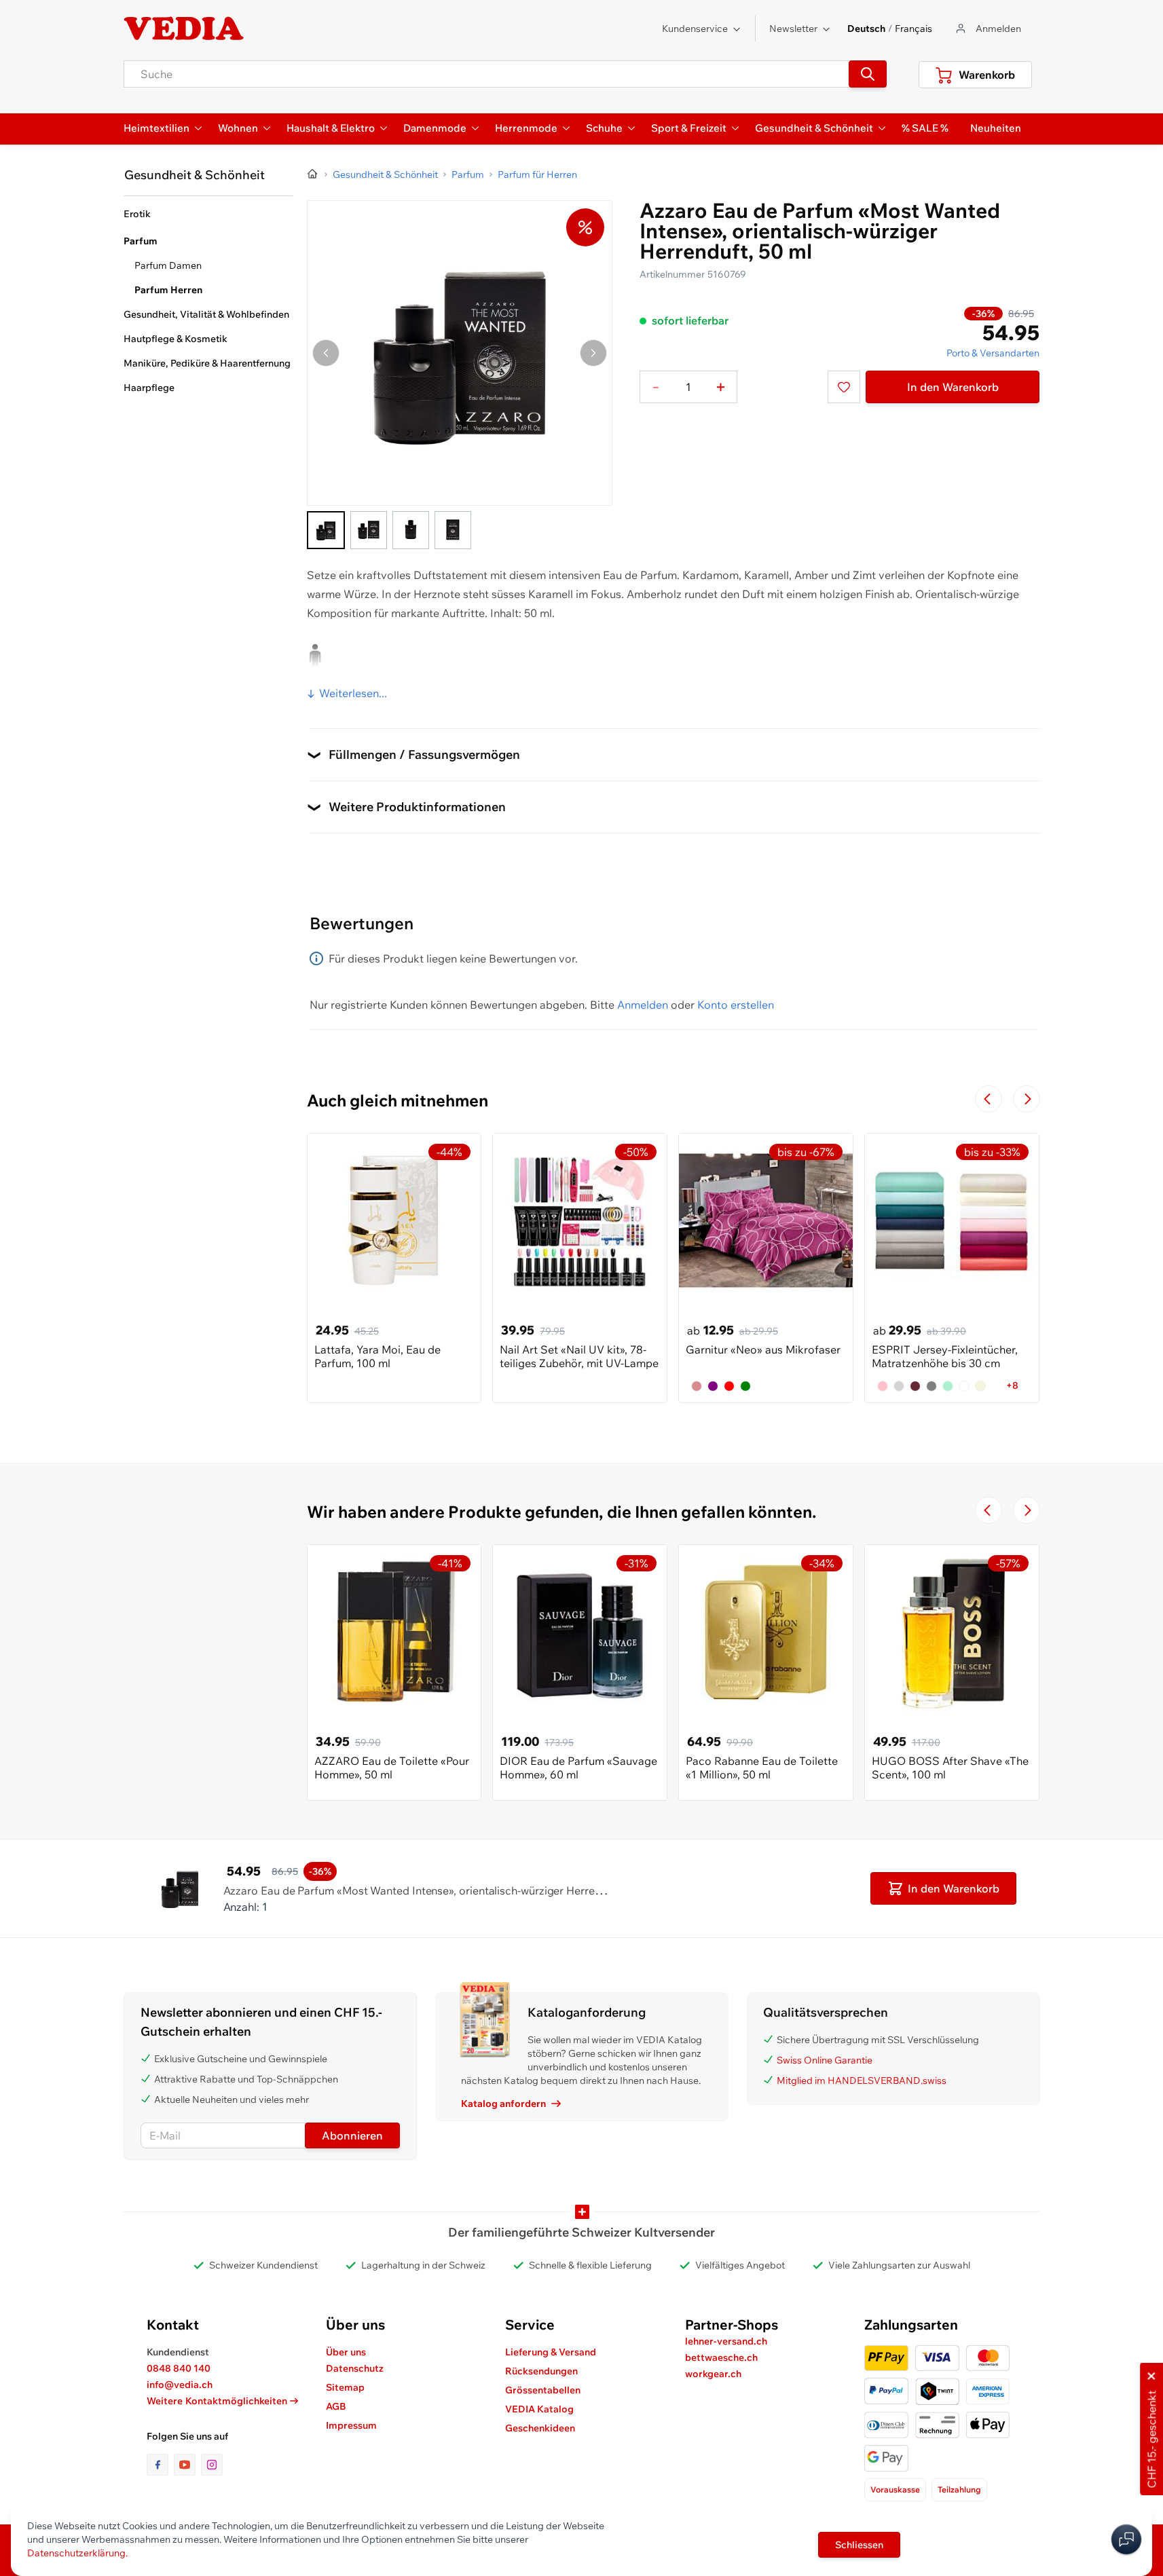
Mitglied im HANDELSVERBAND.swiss (862, 2080)
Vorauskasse (895, 2489)
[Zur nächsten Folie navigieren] (1027, 1099)
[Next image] (593, 353)
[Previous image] (326, 353)
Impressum (351, 2425)
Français (913, 29)
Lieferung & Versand (551, 2352)
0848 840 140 (179, 2368)
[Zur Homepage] (313, 174)
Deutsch (866, 29)
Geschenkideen (540, 2428)
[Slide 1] (326, 530)
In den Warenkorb (953, 387)
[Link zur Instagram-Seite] (212, 2465)
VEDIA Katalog (539, 2409)
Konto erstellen (736, 1005)
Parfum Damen (168, 265)
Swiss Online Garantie (825, 2060)
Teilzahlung (959, 2489)
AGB (336, 2406)
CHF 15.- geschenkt (1151, 2440)
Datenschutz (355, 2368)
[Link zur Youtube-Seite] (187, 2465)
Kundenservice (695, 29)
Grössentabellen (543, 2390)
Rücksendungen (541, 2371)
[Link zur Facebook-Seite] (160, 2465)
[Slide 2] (369, 530)
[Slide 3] (411, 530)
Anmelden (643, 1005)
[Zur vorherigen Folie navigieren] (989, 1099)
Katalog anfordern (503, 2104)
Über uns (346, 2352)
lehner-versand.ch (726, 2341)
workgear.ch (713, 2374)
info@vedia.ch (180, 2385)
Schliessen (859, 2545)
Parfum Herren (168, 290)
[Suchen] (868, 74)
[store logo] (184, 29)
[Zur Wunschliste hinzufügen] (844, 387)
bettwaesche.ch (721, 2357)
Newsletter (793, 29)
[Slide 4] (453, 530)
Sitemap (345, 2387)
